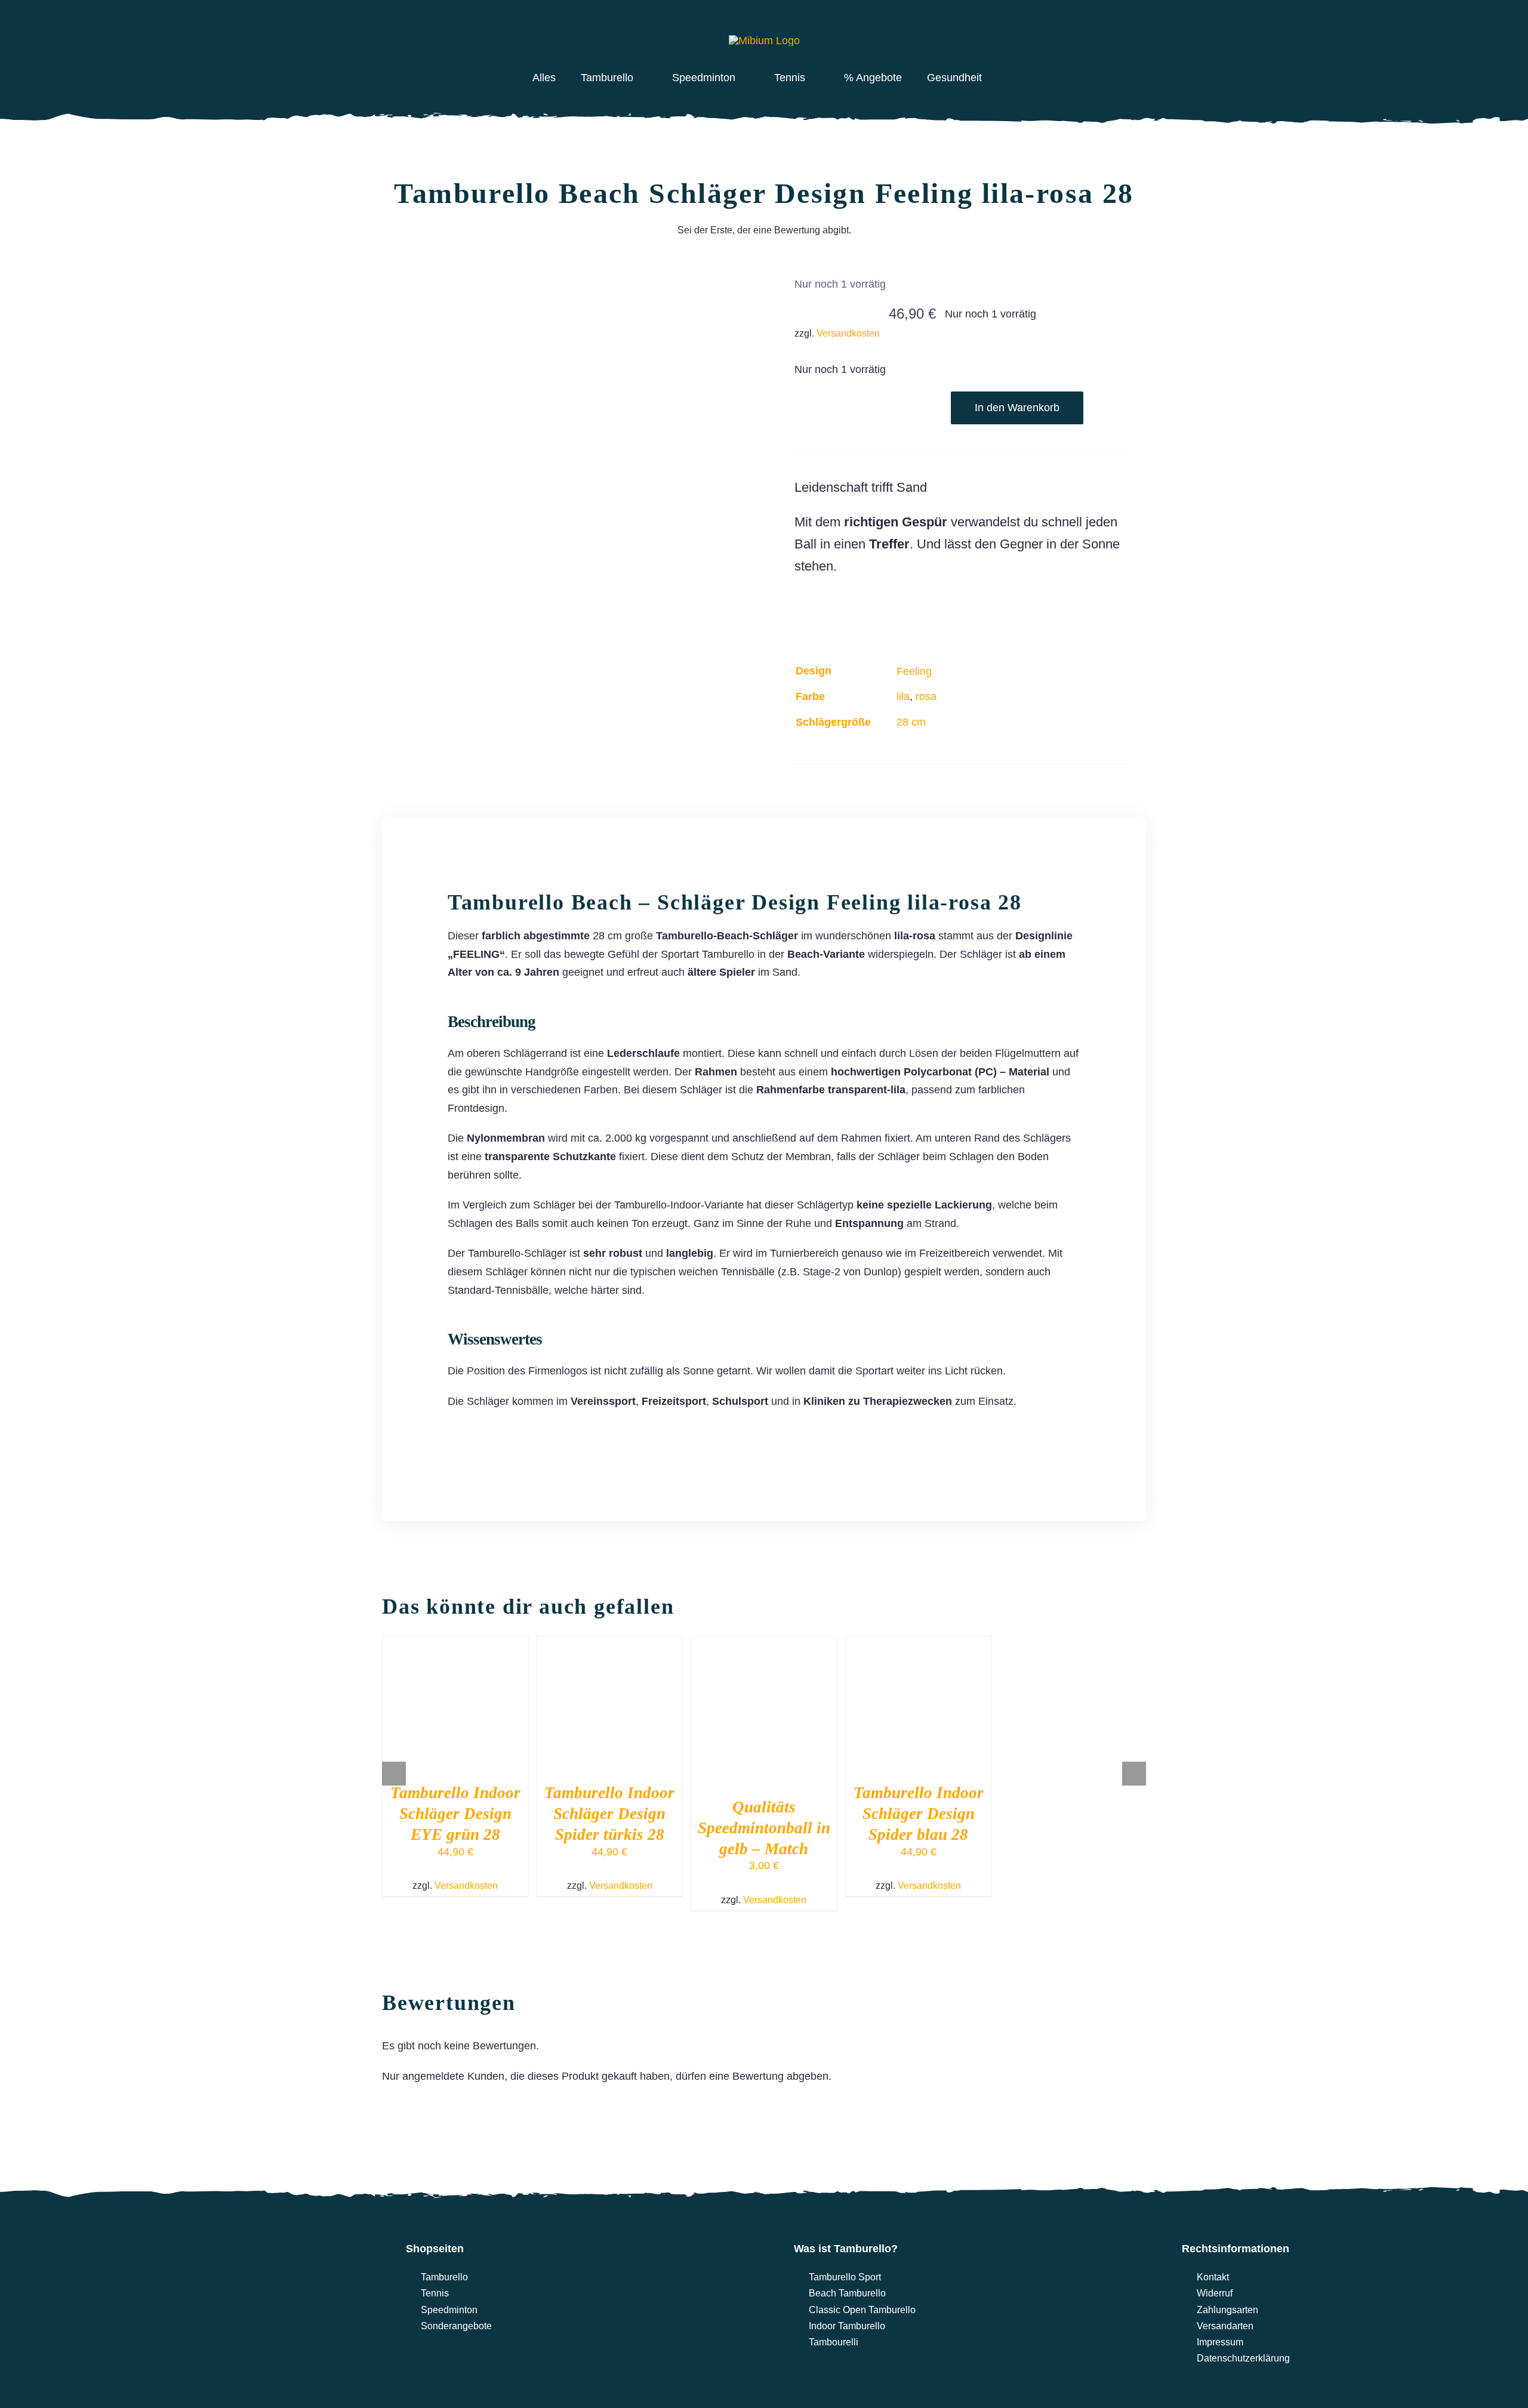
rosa (926, 696)
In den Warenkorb (1017, 408)
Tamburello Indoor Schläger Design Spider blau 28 (919, 1814)
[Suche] (1084, 34)
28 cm (911, 722)
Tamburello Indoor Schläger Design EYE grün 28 (455, 1814)
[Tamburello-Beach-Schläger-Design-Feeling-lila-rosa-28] (566, 440)
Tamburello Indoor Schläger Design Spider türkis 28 (609, 1814)
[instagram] (478, 34)
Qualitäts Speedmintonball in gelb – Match (764, 1828)
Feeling (914, 671)
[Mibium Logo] (182, 2228)
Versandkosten (848, 333)
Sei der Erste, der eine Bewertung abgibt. (764, 230)
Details (455, 1710)
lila (903, 696)
